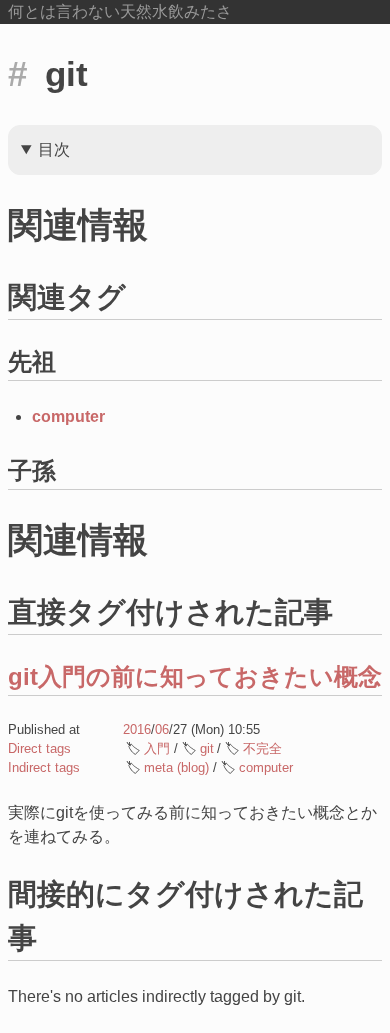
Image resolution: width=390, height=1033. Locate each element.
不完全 (262, 748)
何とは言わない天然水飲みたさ (120, 11)
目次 (54, 149)
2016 (137, 729)
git (207, 748)
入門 (157, 748)
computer (68, 416)
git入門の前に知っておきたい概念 (195, 676)
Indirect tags (44, 767)
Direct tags (39, 748)
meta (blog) (176, 767)
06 (162, 729)
